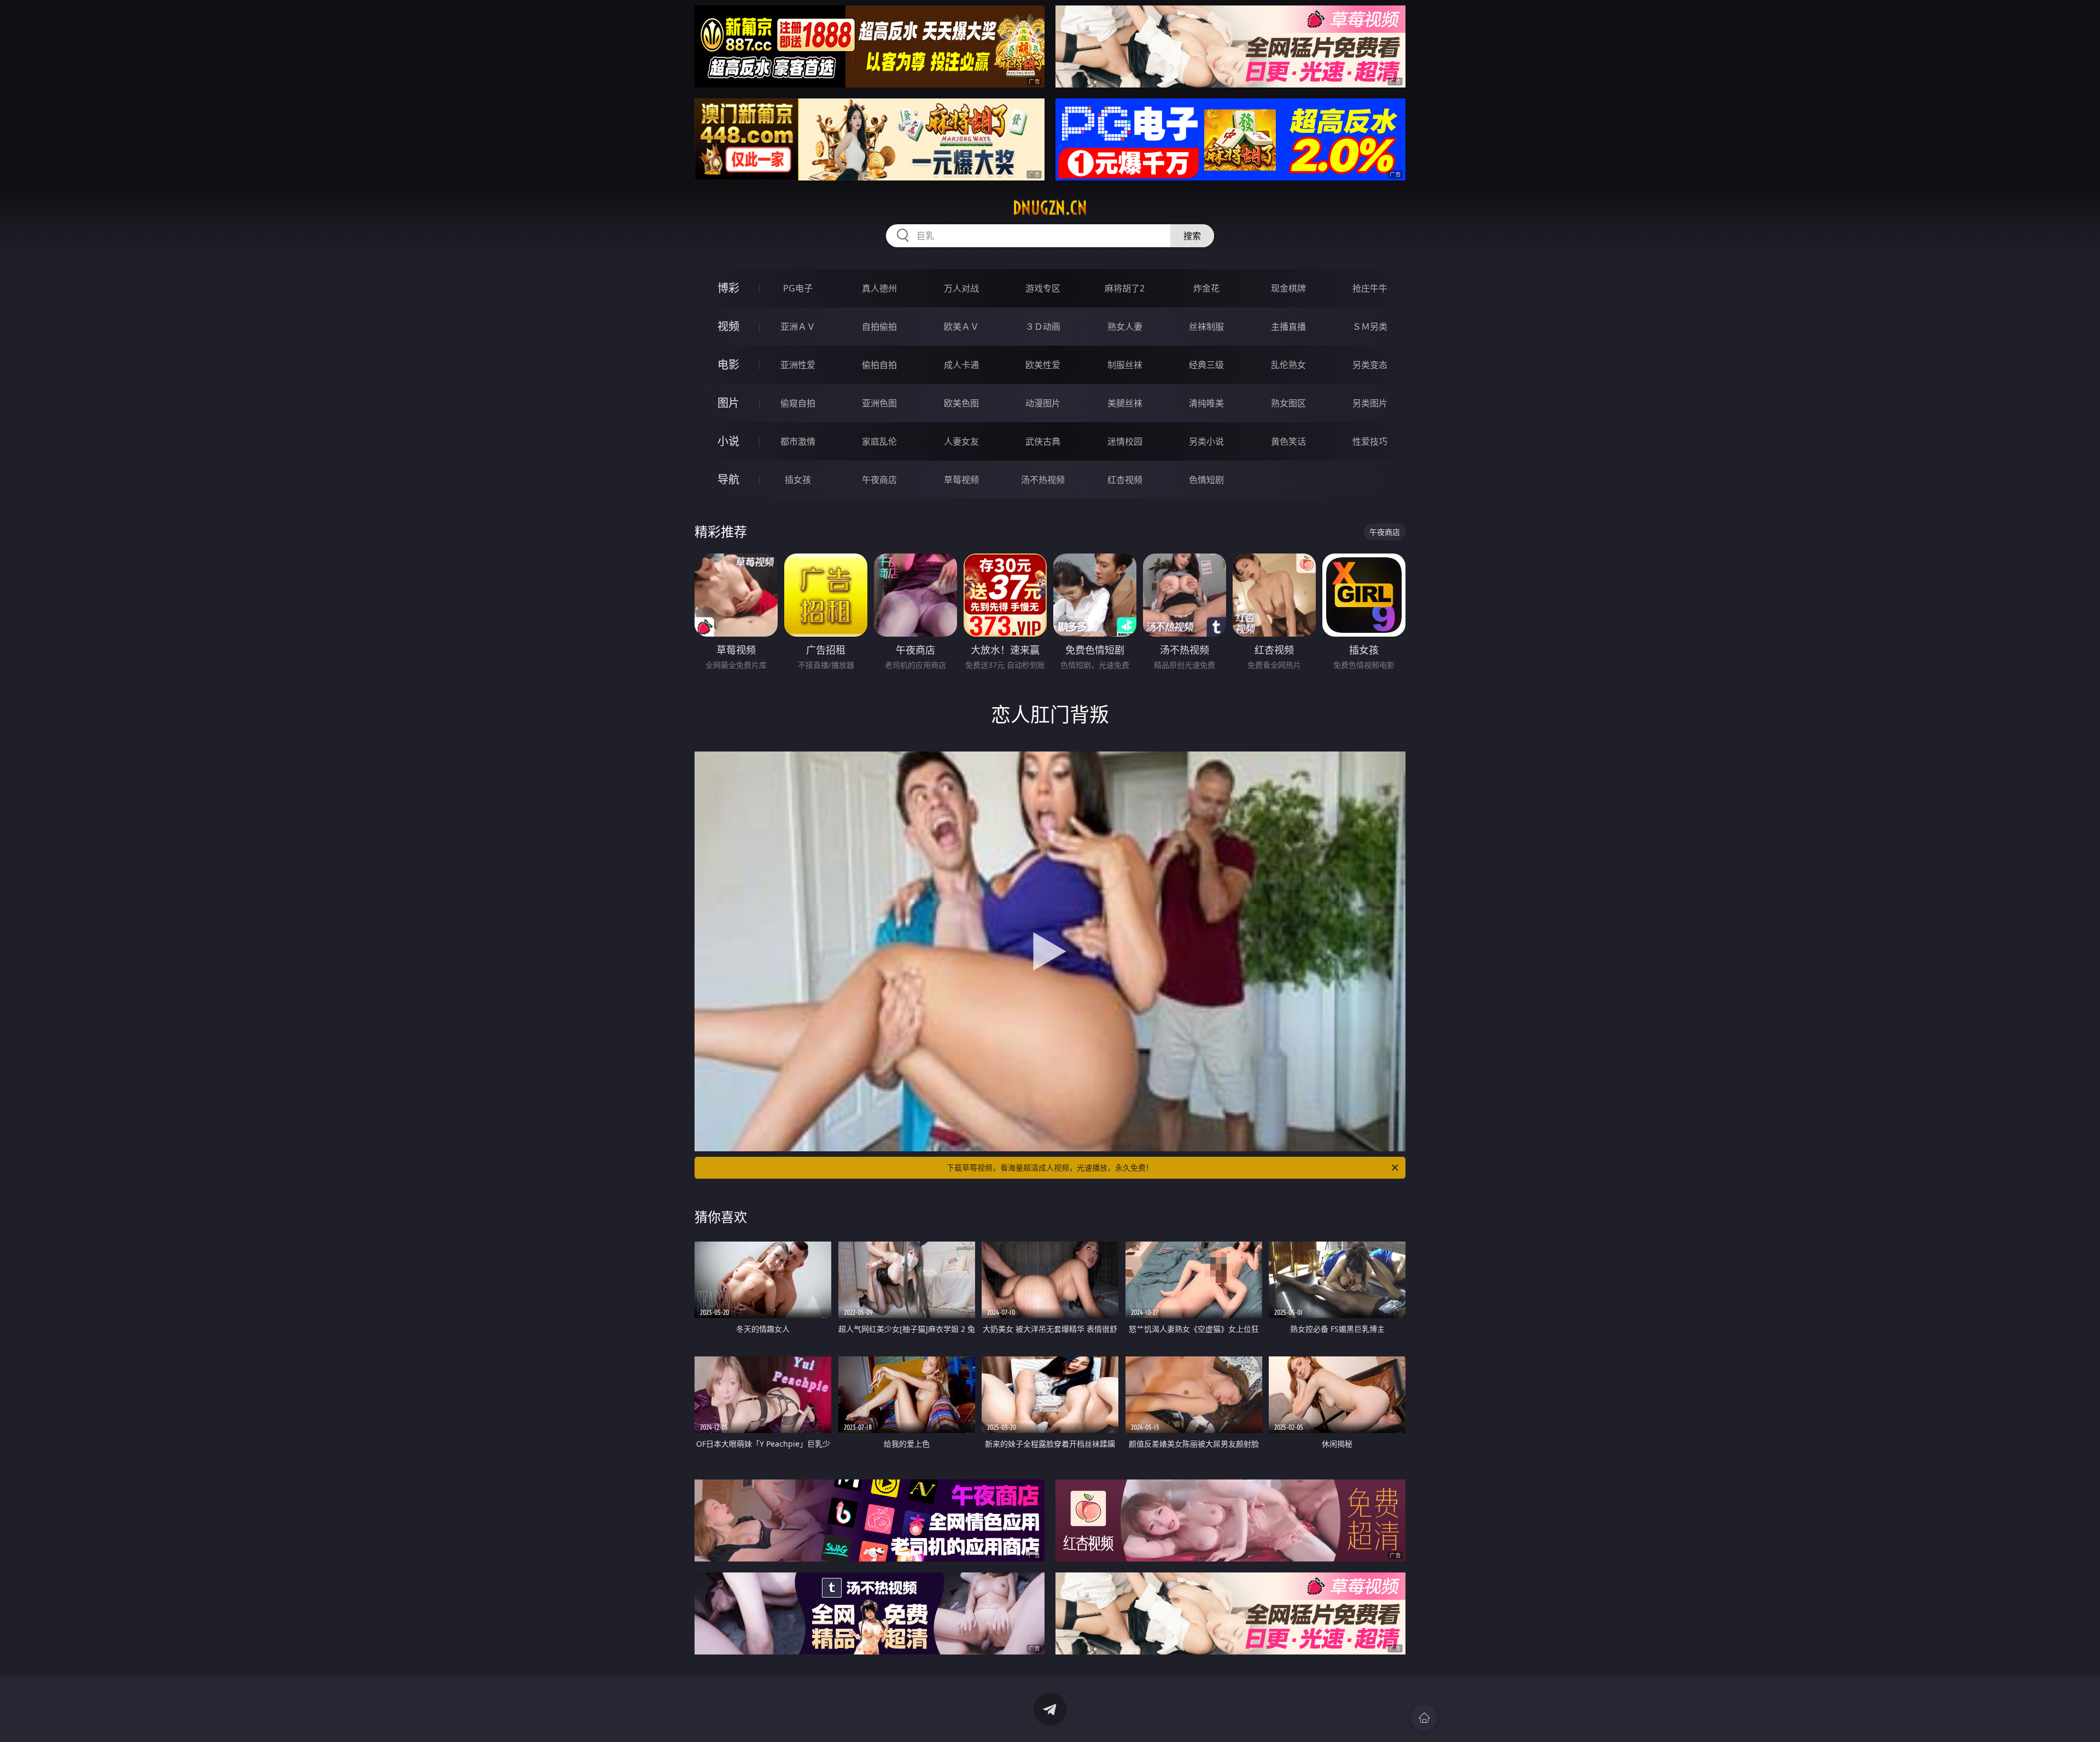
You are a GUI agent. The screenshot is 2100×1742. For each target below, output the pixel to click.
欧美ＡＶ (961, 327)
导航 (728, 479)
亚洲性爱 (798, 365)
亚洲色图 (879, 403)
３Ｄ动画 (1043, 327)
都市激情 (798, 441)
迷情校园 (1125, 441)
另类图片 (1370, 403)
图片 (728, 403)
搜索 (1192, 236)
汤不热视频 (1043, 480)
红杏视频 (1125, 480)
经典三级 (1206, 365)
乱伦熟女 (1288, 365)
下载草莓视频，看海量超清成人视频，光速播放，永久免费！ (1050, 1167)
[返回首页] (1424, 1718)
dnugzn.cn (1050, 208)
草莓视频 (961, 480)
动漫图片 (1043, 403)
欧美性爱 (1043, 365)
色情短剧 (1206, 480)
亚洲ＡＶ (798, 327)
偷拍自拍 (879, 365)
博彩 (728, 288)
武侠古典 (1043, 441)
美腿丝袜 (1125, 403)
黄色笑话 (1288, 441)
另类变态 (1370, 365)
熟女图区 (1288, 403)
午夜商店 (879, 480)
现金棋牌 (1288, 288)
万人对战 (961, 288)
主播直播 (1288, 327)
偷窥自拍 (798, 403)
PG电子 (798, 288)
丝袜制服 (1206, 327)
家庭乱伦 (879, 441)
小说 (728, 441)
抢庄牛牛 (1370, 288)
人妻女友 (961, 441)
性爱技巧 (1370, 441)
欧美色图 (961, 403)
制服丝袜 (1125, 365)
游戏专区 (1043, 288)
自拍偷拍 (879, 327)
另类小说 (1206, 441)
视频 (728, 326)
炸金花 (1206, 288)
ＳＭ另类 (1370, 327)
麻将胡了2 (1125, 288)
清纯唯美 (1206, 403)
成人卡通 (961, 365)
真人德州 (879, 288)
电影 (728, 365)
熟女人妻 (1125, 327)
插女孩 (798, 480)
